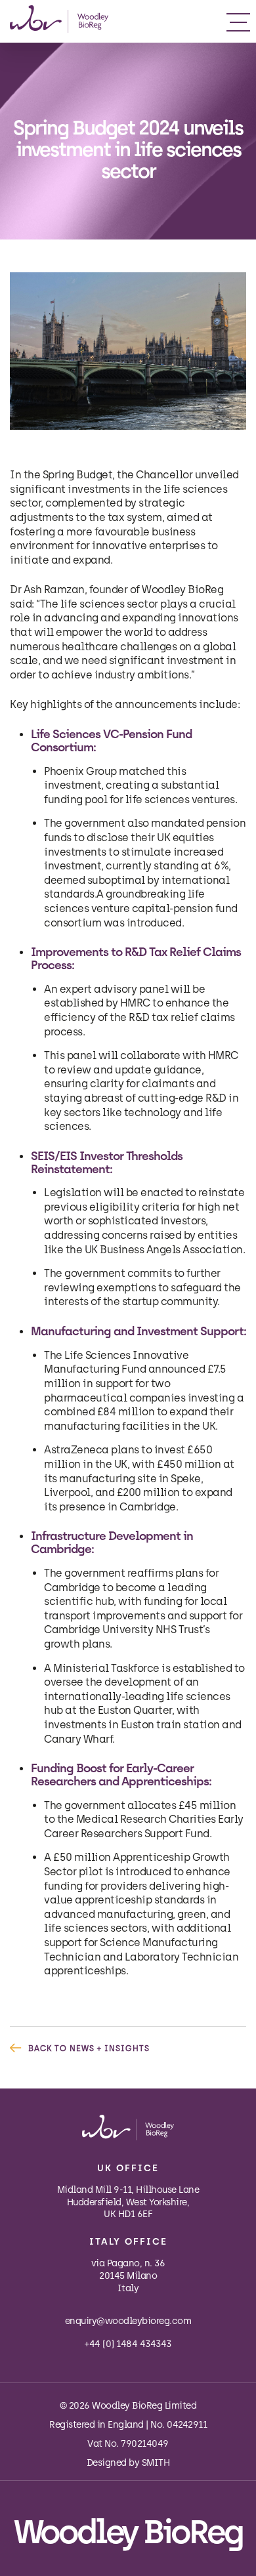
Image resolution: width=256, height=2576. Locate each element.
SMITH (156, 2463)
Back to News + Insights (89, 2048)
